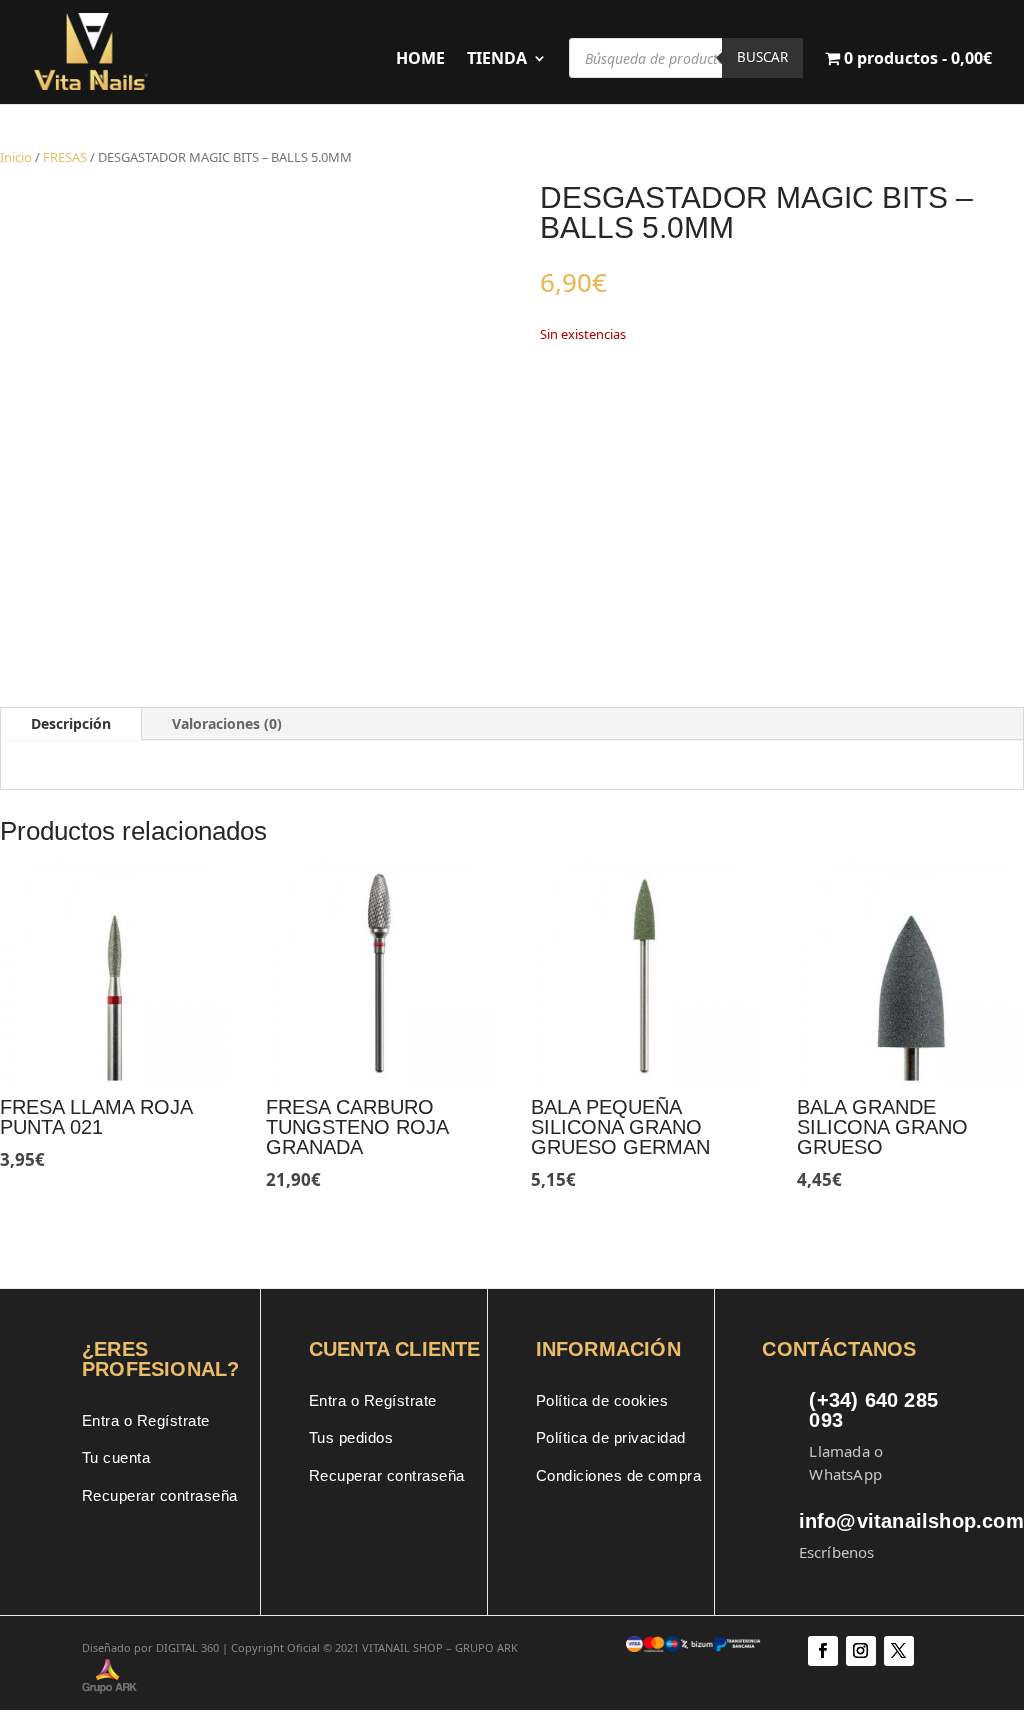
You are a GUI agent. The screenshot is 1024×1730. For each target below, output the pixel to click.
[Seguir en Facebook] (823, 1651)
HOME (420, 60)
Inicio (16, 157)
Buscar (762, 57)
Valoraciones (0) (227, 723)
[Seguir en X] (899, 1651)
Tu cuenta (116, 1457)
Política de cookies (602, 1400)
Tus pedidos (351, 1437)
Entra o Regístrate (146, 1420)
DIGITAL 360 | (192, 1647)
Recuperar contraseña (160, 1495)
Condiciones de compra (619, 1475)
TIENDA (497, 60)
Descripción (71, 723)
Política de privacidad (611, 1437)
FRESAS (65, 157)
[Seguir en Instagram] (861, 1651)
